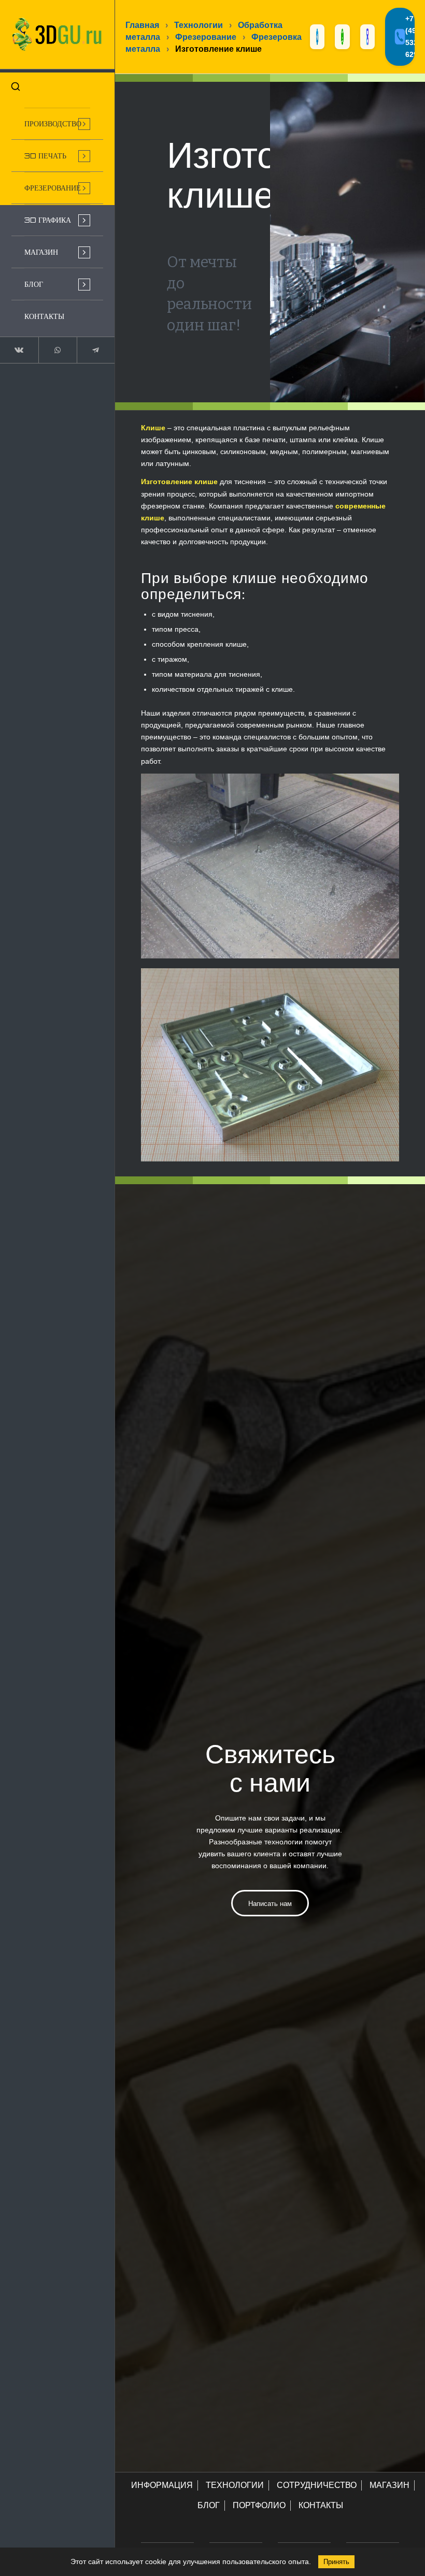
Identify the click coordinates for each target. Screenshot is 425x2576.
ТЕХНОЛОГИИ (235, 2485)
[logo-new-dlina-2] (57, 34)
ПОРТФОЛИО (259, 2505)
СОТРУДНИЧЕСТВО (317, 2485)
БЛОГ (209, 2505)
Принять (336, 2562)
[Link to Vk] (19, 350)
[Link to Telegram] (96, 350)
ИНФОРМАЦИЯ (162, 2485)
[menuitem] (57, 124)
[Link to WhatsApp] (58, 350)
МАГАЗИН (389, 2485)
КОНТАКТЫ (321, 2505)
